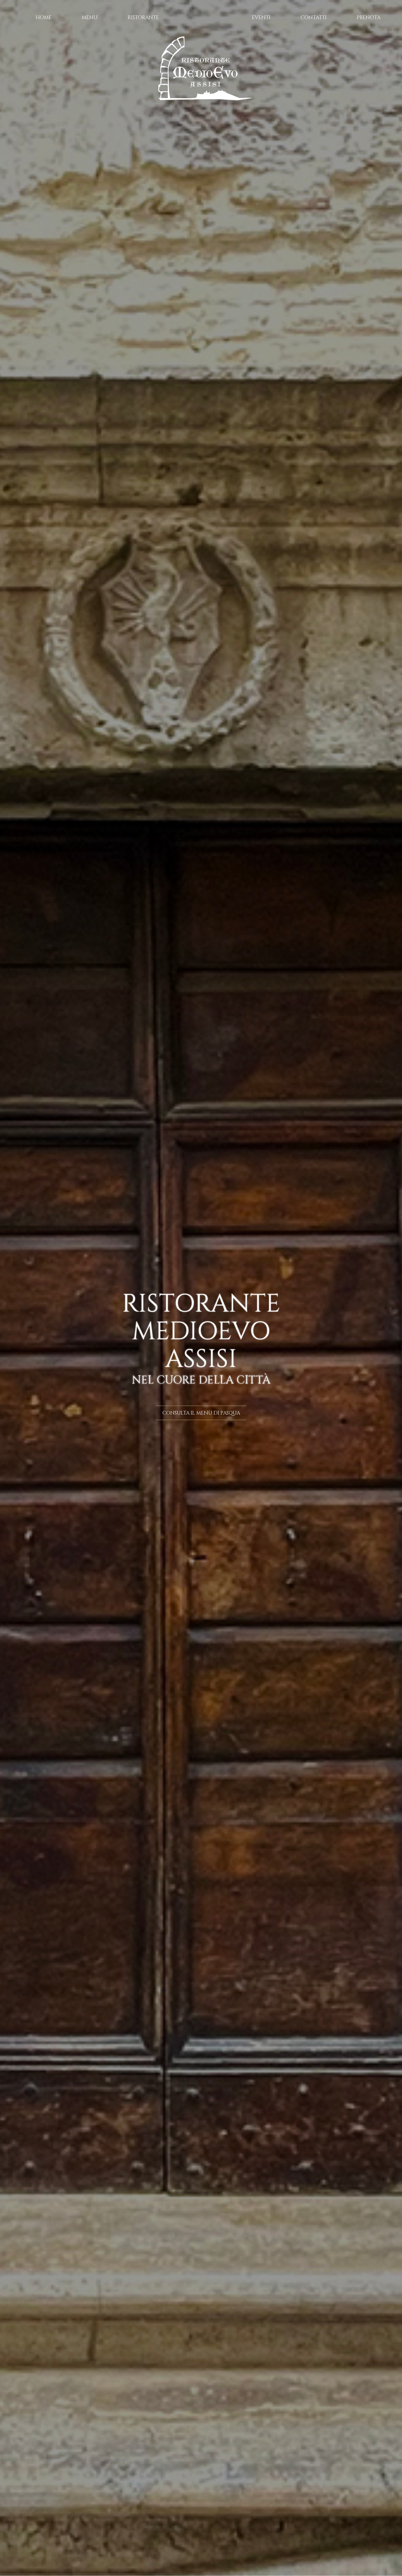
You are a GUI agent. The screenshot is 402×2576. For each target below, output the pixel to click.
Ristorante (143, 17)
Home (44, 17)
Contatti (314, 17)
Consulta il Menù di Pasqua (201, 1413)
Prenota (369, 17)
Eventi (261, 17)
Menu (90, 17)
